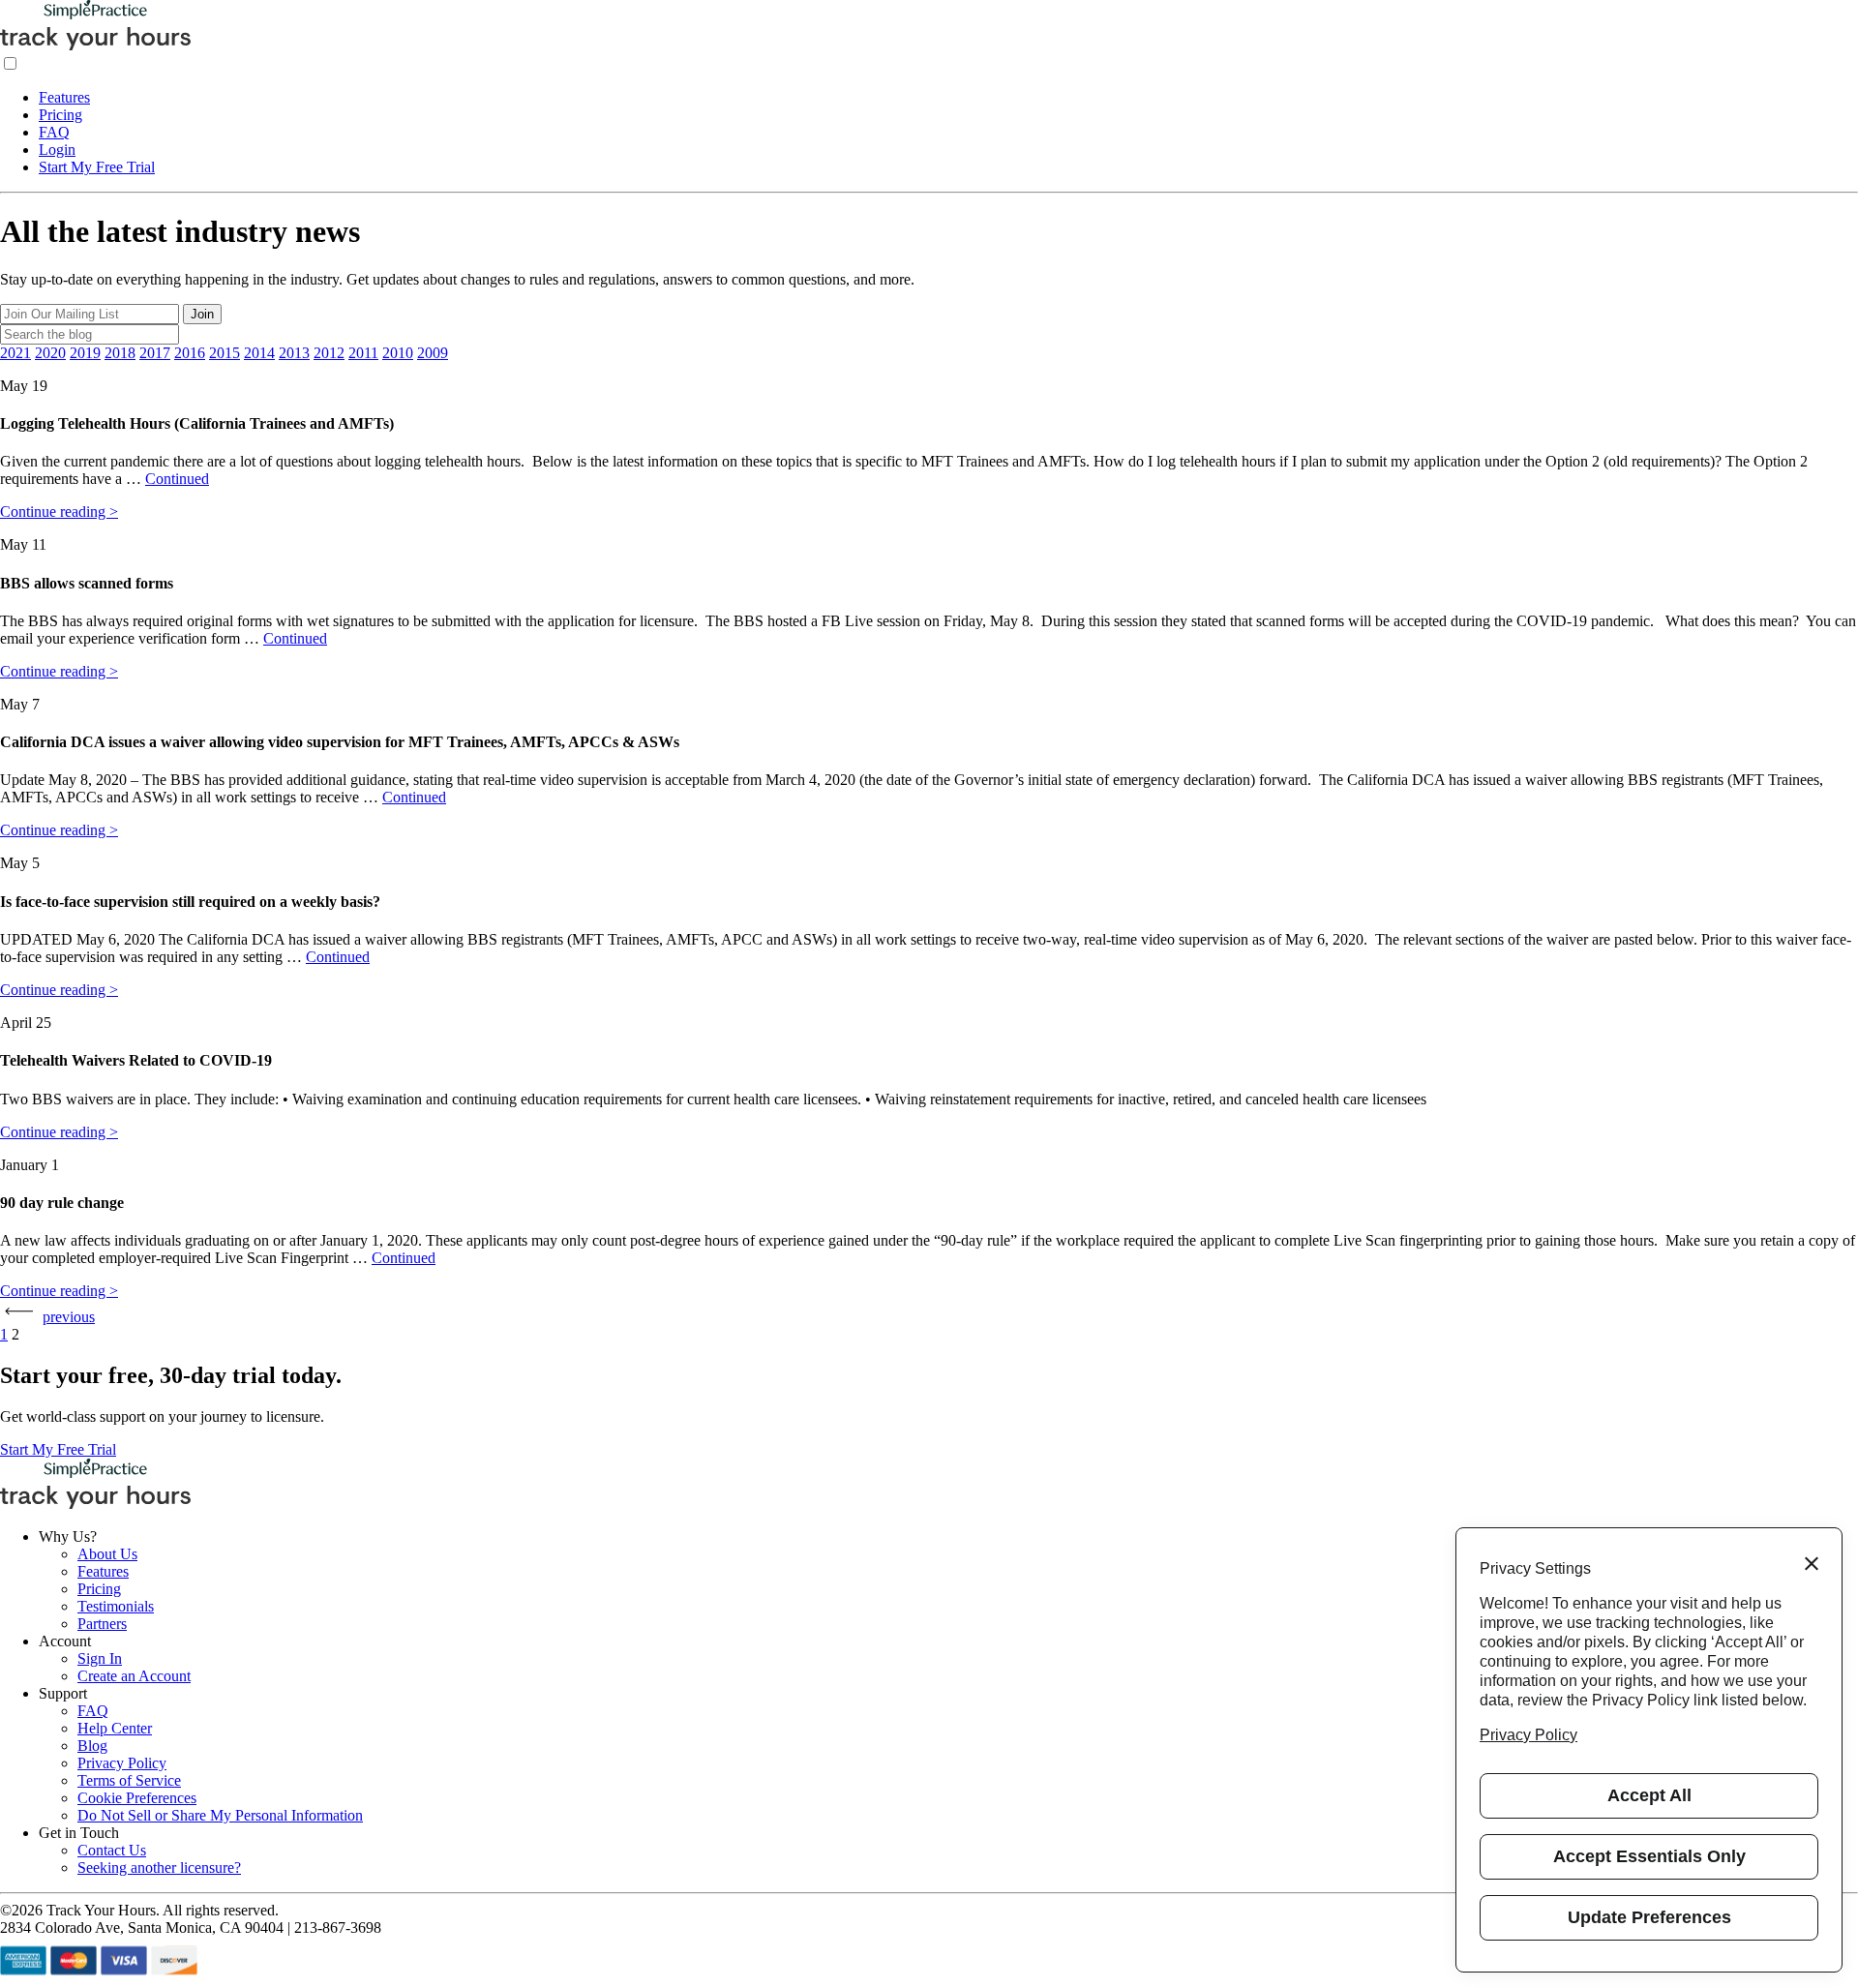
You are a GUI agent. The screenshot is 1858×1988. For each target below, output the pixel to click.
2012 (329, 353)
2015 (225, 353)
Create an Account (134, 1676)
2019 (85, 353)
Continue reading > (59, 512)
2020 (50, 353)
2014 (259, 353)
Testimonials (116, 1606)
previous (69, 1317)
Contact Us (112, 1850)
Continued (177, 479)
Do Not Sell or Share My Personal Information (220, 1815)
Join (202, 314)
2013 (294, 353)
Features (64, 97)
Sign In (100, 1658)
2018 (120, 353)
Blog (92, 1746)
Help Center (115, 1728)
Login (57, 150)
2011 (363, 353)
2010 (398, 353)
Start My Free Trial (97, 167)
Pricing (60, 115)
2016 (190, 353)
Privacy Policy (122, 1763)
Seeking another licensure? (159, 1868)
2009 (433, 353)
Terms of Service (129, 1780)
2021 (15, 353)
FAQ (54, 132)
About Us (107, 1554)
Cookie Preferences (137, 1798)
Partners (102, 1624)
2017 (155, 353)
